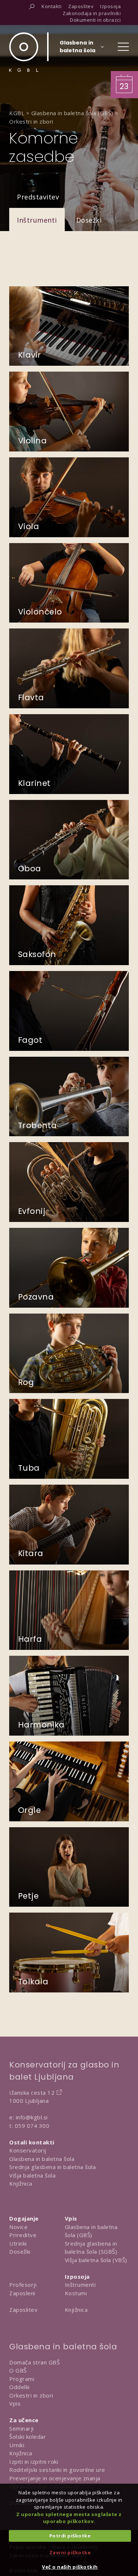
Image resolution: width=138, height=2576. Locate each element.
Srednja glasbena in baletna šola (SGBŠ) (91, 2248)
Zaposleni (22, 2293)
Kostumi (76, 2293)
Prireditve (23, 2235)
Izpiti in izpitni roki (34, 2462)
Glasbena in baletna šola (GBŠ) (91, 2231)
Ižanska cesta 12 (32, 2093)
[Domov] (24, 52)
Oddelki (20, 2387)
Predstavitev (38, 197)
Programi (22, 2379)
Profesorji (23, 2285)
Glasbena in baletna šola (42, 2159)
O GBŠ (18, 2370)
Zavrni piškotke (70, 2552)
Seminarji (22, 2428)
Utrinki (18, 2243)
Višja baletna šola (32, 2175)
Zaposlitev (23, 2310)
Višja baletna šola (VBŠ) (96, 2260)
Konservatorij (28, 2150)
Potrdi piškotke (70, 2536)
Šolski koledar (28, 2437)
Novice (18, 2227)
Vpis (15, 2403)
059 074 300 (32, 2126)
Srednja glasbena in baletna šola (52, 2167)
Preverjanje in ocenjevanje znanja (55, 2478)
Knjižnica (21, 2183)
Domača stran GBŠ (34, 2362)
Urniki (17, 2445)
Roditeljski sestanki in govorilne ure (57, 2470)
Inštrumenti (37, 220)
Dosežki (89, 220)
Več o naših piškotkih (70, 2567)
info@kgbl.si (32, 2117)
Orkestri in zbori (31, 2395)
